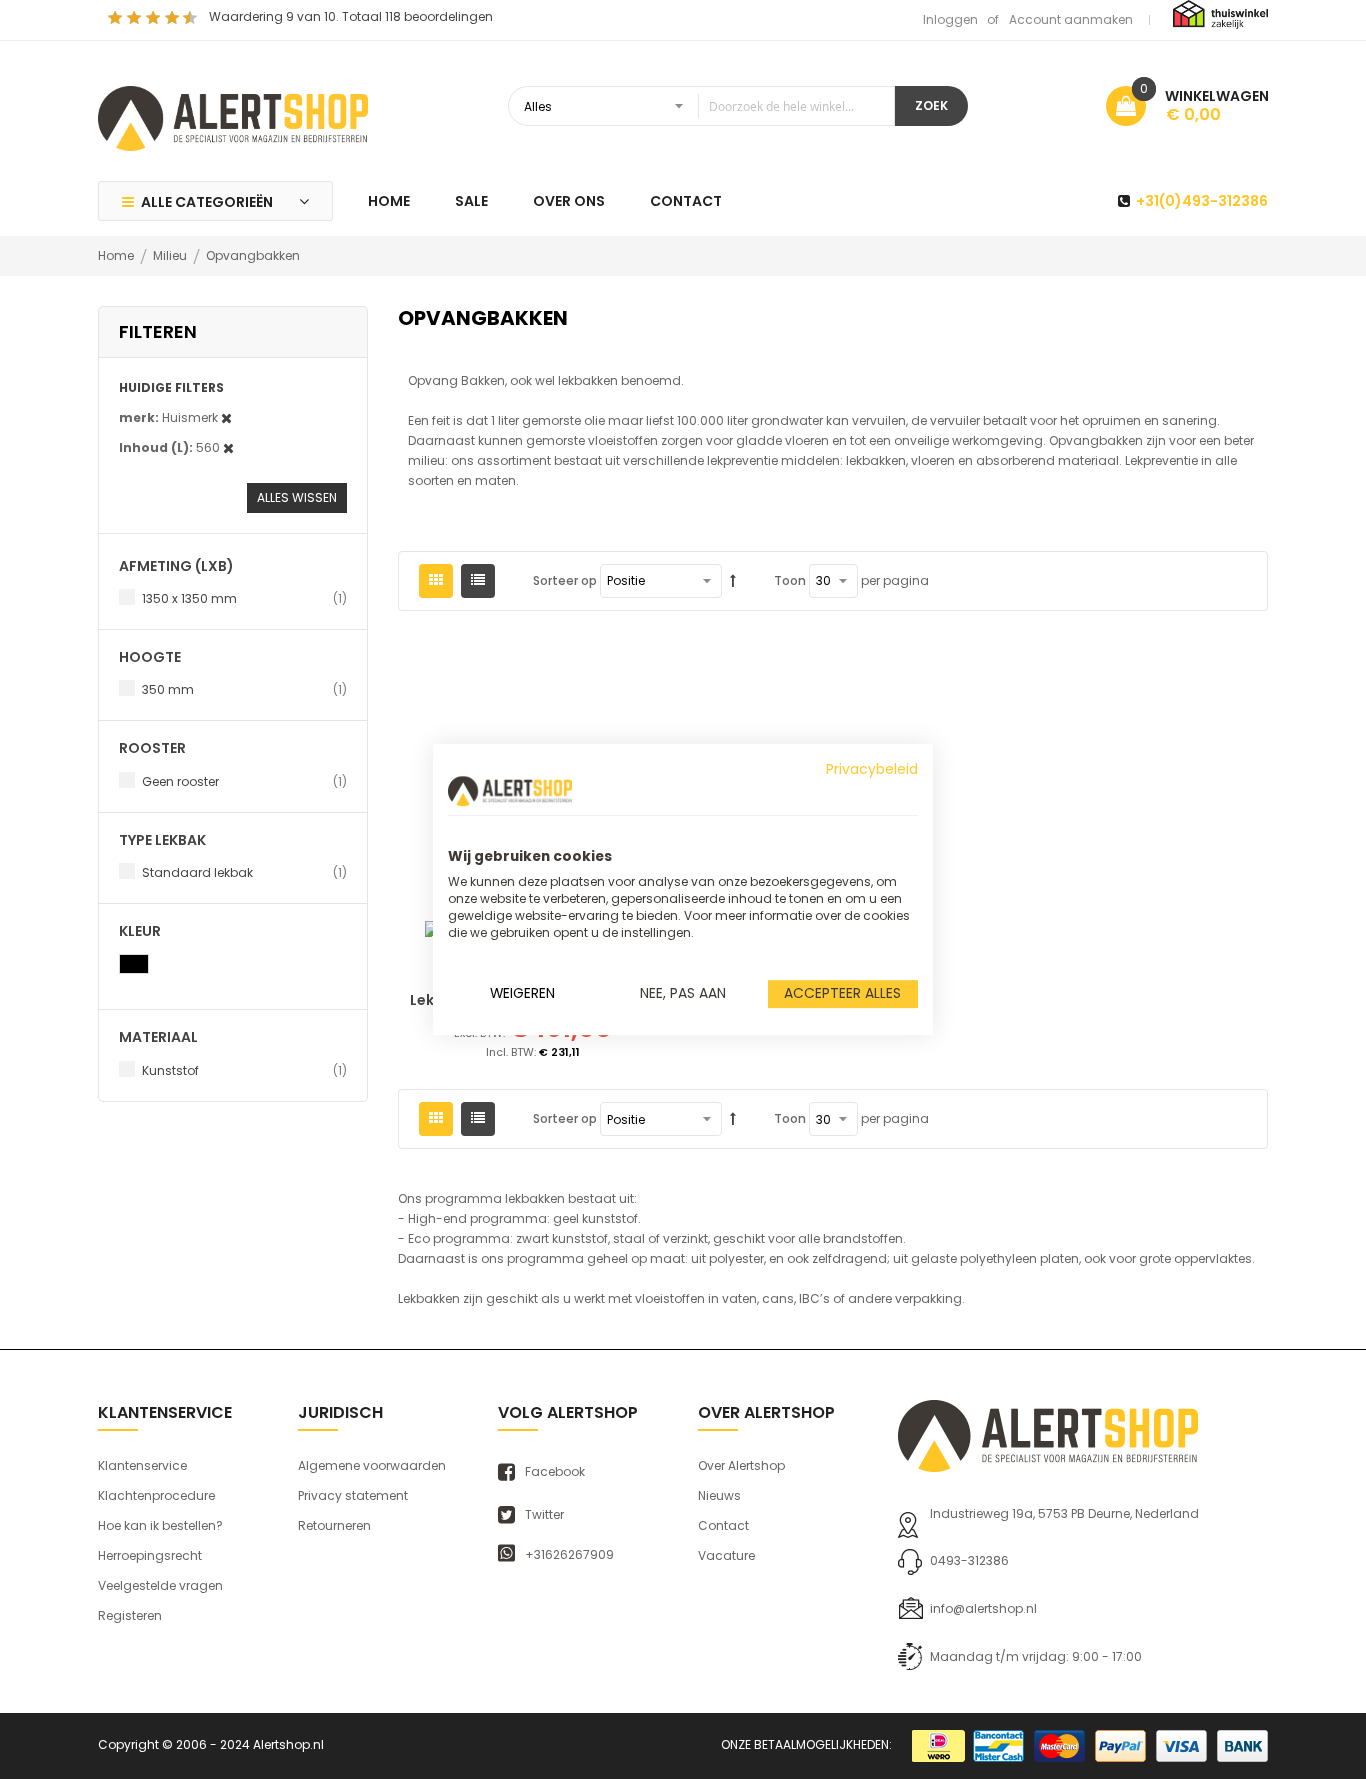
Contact (723, 1525)
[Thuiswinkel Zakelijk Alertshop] (1220, 13)
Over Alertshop (741, 1465)
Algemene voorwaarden (372, 1465)
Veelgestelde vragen (160, 1585)
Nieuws (719, 1495)
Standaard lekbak (244, 872)
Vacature (726, 1555)
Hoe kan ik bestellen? (160, 1525)
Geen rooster (244, 781)
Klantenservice (142, 1465)
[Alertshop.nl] (233, 116)
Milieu (171, 255)
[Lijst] (478, 581)
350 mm (244, 689)
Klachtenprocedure (156, 1495)
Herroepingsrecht (150, 1555)
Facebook (555, 1472)
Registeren (130, 1615)
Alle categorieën (207, 202)
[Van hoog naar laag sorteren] (733, 581)
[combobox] (701, 106)
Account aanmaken (1071, 19)
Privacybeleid (872, 769)
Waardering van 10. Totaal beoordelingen (351, 16)
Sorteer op (565, 580)
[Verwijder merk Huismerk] (226, 417)
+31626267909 (569, 1555)
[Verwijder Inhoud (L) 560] (228, 447)
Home (117, 255)
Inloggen (950, 19)
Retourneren (334, 1525)
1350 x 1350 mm (244, 598)
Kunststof (244, 1070)
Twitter (544, 1515)
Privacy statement (353, 1495)
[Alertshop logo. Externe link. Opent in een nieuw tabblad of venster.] (510, 791)
